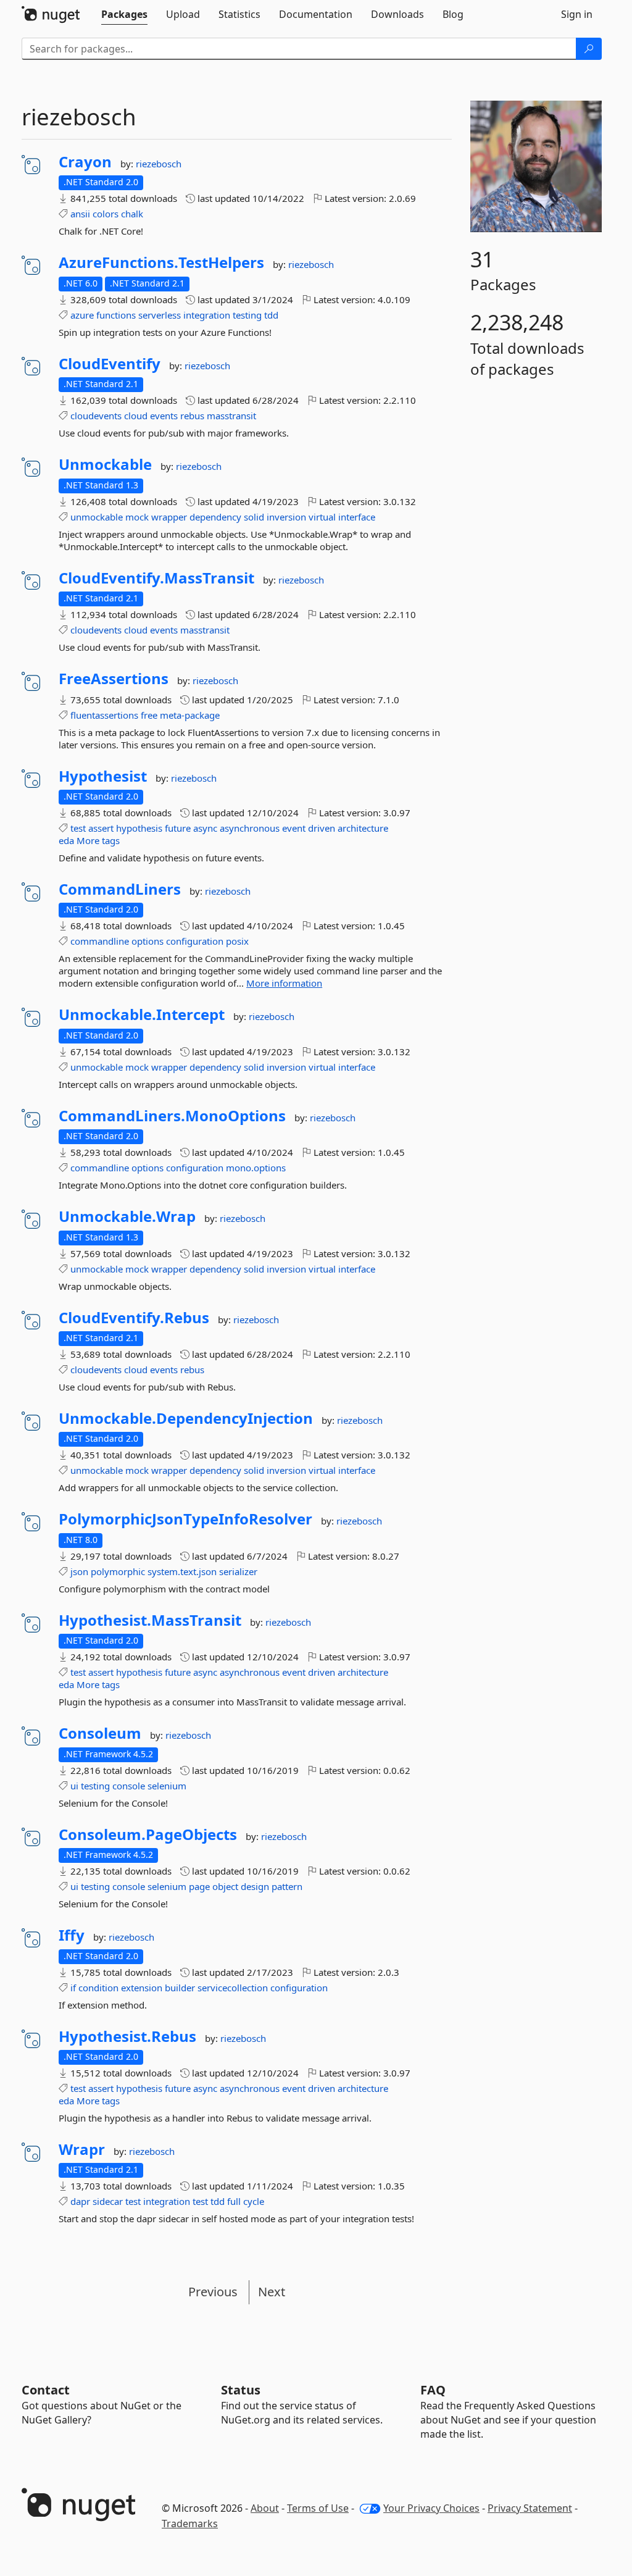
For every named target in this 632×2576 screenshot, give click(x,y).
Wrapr (82, 2149)
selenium (167, 1786)
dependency (215, 517)
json (79, 1571)
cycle (254, 2201)
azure (82, 315)
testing (247, 315)
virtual (322, 517)
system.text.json (182, 1571)
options (148, 941)
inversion (286, 517)
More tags (98, 840)
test (78, 828)
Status (241, 2390)
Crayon (85, 162)
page (199, 1886)
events (164, 416)
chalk (132, 214)
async (205, 828)
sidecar (108, 2201)
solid (254, 517)
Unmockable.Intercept (142, 1014)
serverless (160, 315)
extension (142, 1988)
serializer (238, 1571)
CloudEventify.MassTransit (156, 578)
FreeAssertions (114, 679)
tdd (271, 315)
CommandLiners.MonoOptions (172, 1116)
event (294, 828)
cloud (136, 416)
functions (116, 315)
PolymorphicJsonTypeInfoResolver (185, 1519)
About (265, 2508)
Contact (46, 2390)
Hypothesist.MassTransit (150, 1620)
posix (237, 941)
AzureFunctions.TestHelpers (161, 262)
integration (207, 315)
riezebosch (159, 164)
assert (101, 828)
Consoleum (100, 1733)
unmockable (97, 517)
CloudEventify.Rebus (134, 1318)
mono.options (256, 1168)
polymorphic (118, 1571)
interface (357, 517)
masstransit (231, 416)
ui (74, 1786)
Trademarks (190, 2524)
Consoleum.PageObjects (148, 1834)
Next (272, 2292)
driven (322, 828)
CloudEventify (110, 364)
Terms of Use (318, 2508)
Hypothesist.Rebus (127, 2036)
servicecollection (233, 1988)
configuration (195, 941)
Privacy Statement (530, 2508)
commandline (100, 941)
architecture (363, 828)
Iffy (72, 1935)
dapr (80, 2201)
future (178, 828)
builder (180, 1988)
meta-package (190, 715)
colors (106, 214)
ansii (80, 214)
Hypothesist (103, 776)
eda (66, 840)
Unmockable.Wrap (127, 1216)
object (225, 1886)
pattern (287, 1886)
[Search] (589, 49)
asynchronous (250, 828)
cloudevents (96, 416)
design (255, 1886)
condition (98, 1988)
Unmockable (105, 464)
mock (137, 517)
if (73, 1988)
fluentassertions (104, 715)
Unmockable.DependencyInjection (186, 1418)
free (149, 715)
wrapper (169, 517)
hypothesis (139, 828)
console (129, 1786)
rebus (192, 416)
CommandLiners (120, 889)
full (234, 2201)
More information (284, 983)
